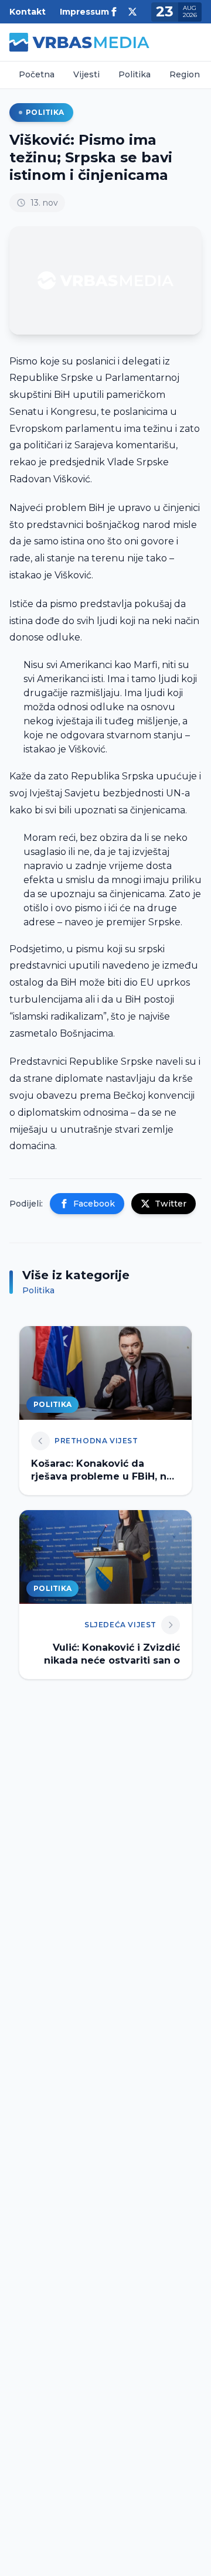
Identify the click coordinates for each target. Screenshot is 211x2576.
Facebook (94, 1204)
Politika (135, 74)
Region (185, 74)
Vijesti (86, 74)
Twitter (171, 1204)
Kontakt (28, 12)
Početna (37, 74)
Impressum (84, 12)
